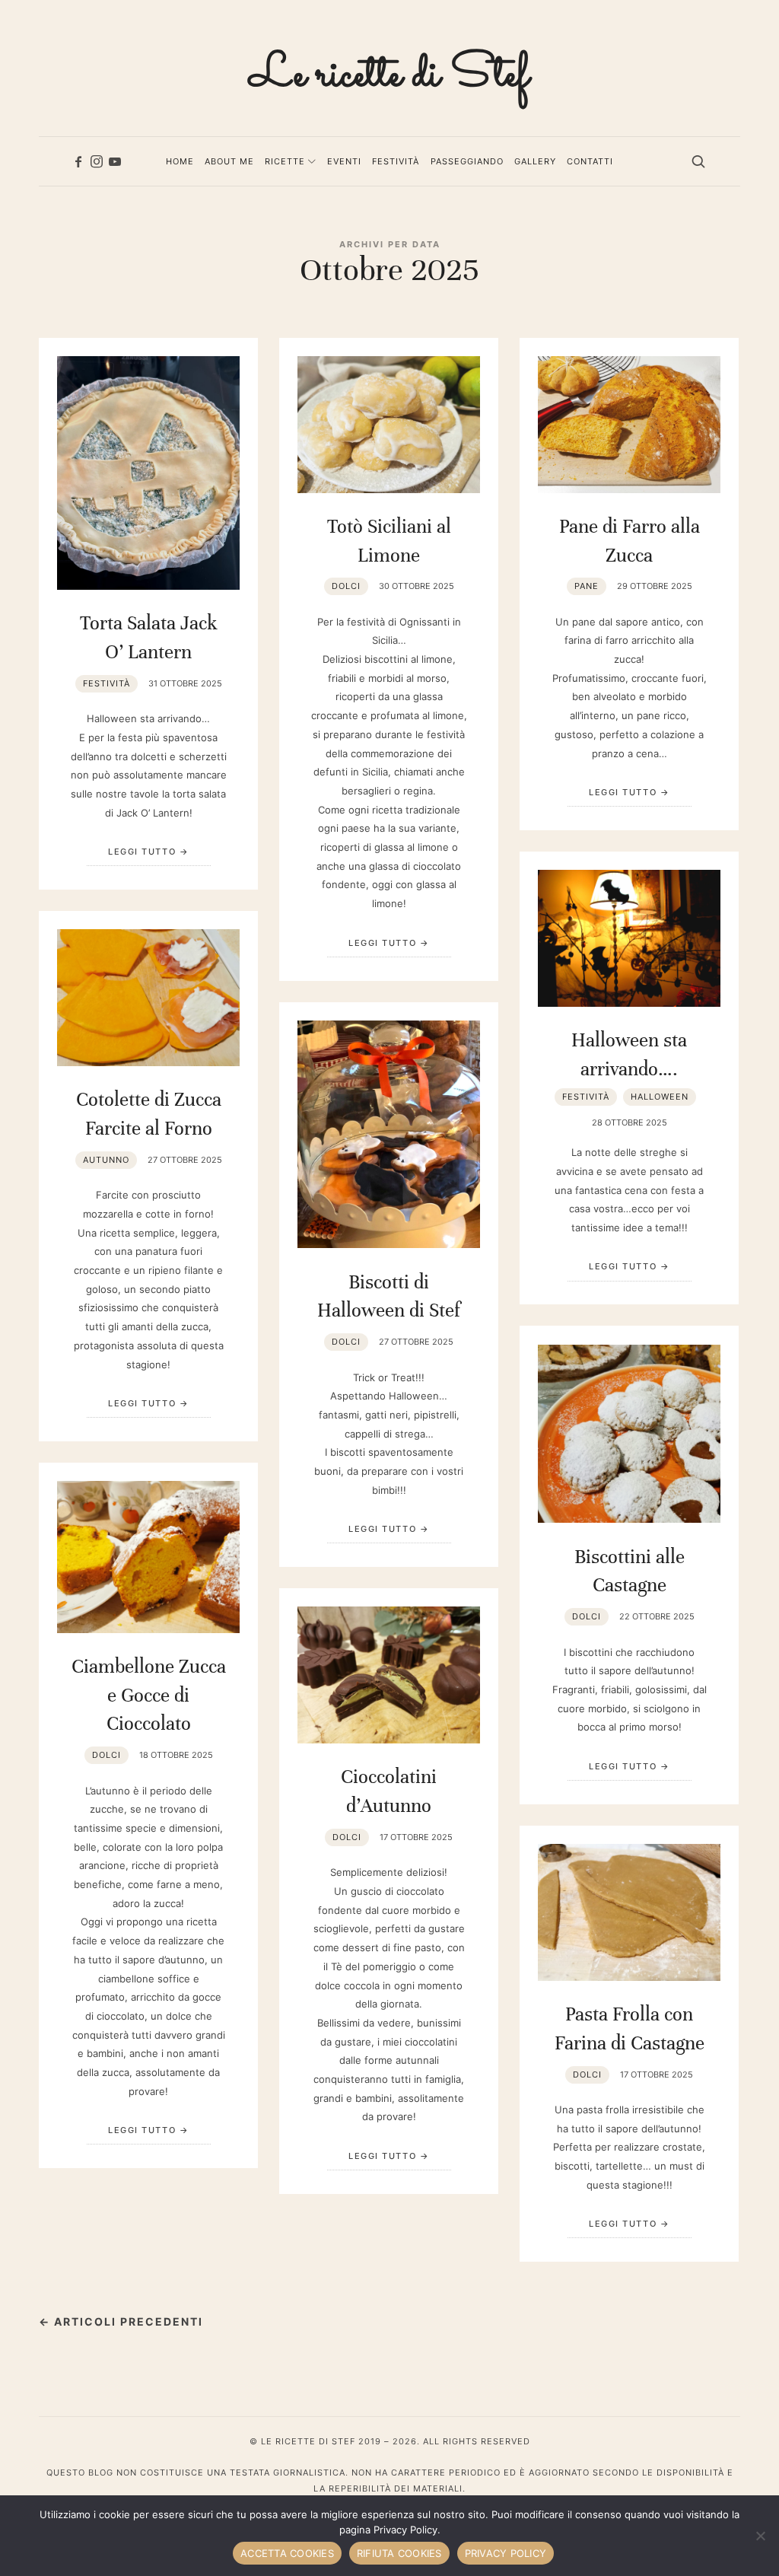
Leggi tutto (142, 852)
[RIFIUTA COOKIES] (760, 2536)
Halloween (660, 1097)
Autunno (106, 1160)
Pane (587, 586)
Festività (107, 683)
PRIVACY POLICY (506, 2553)
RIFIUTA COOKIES (399, 2553)
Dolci (346, 586)
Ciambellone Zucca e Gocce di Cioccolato (149, 1695)
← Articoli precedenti (121, 2321)
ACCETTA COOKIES (287, 2553)
